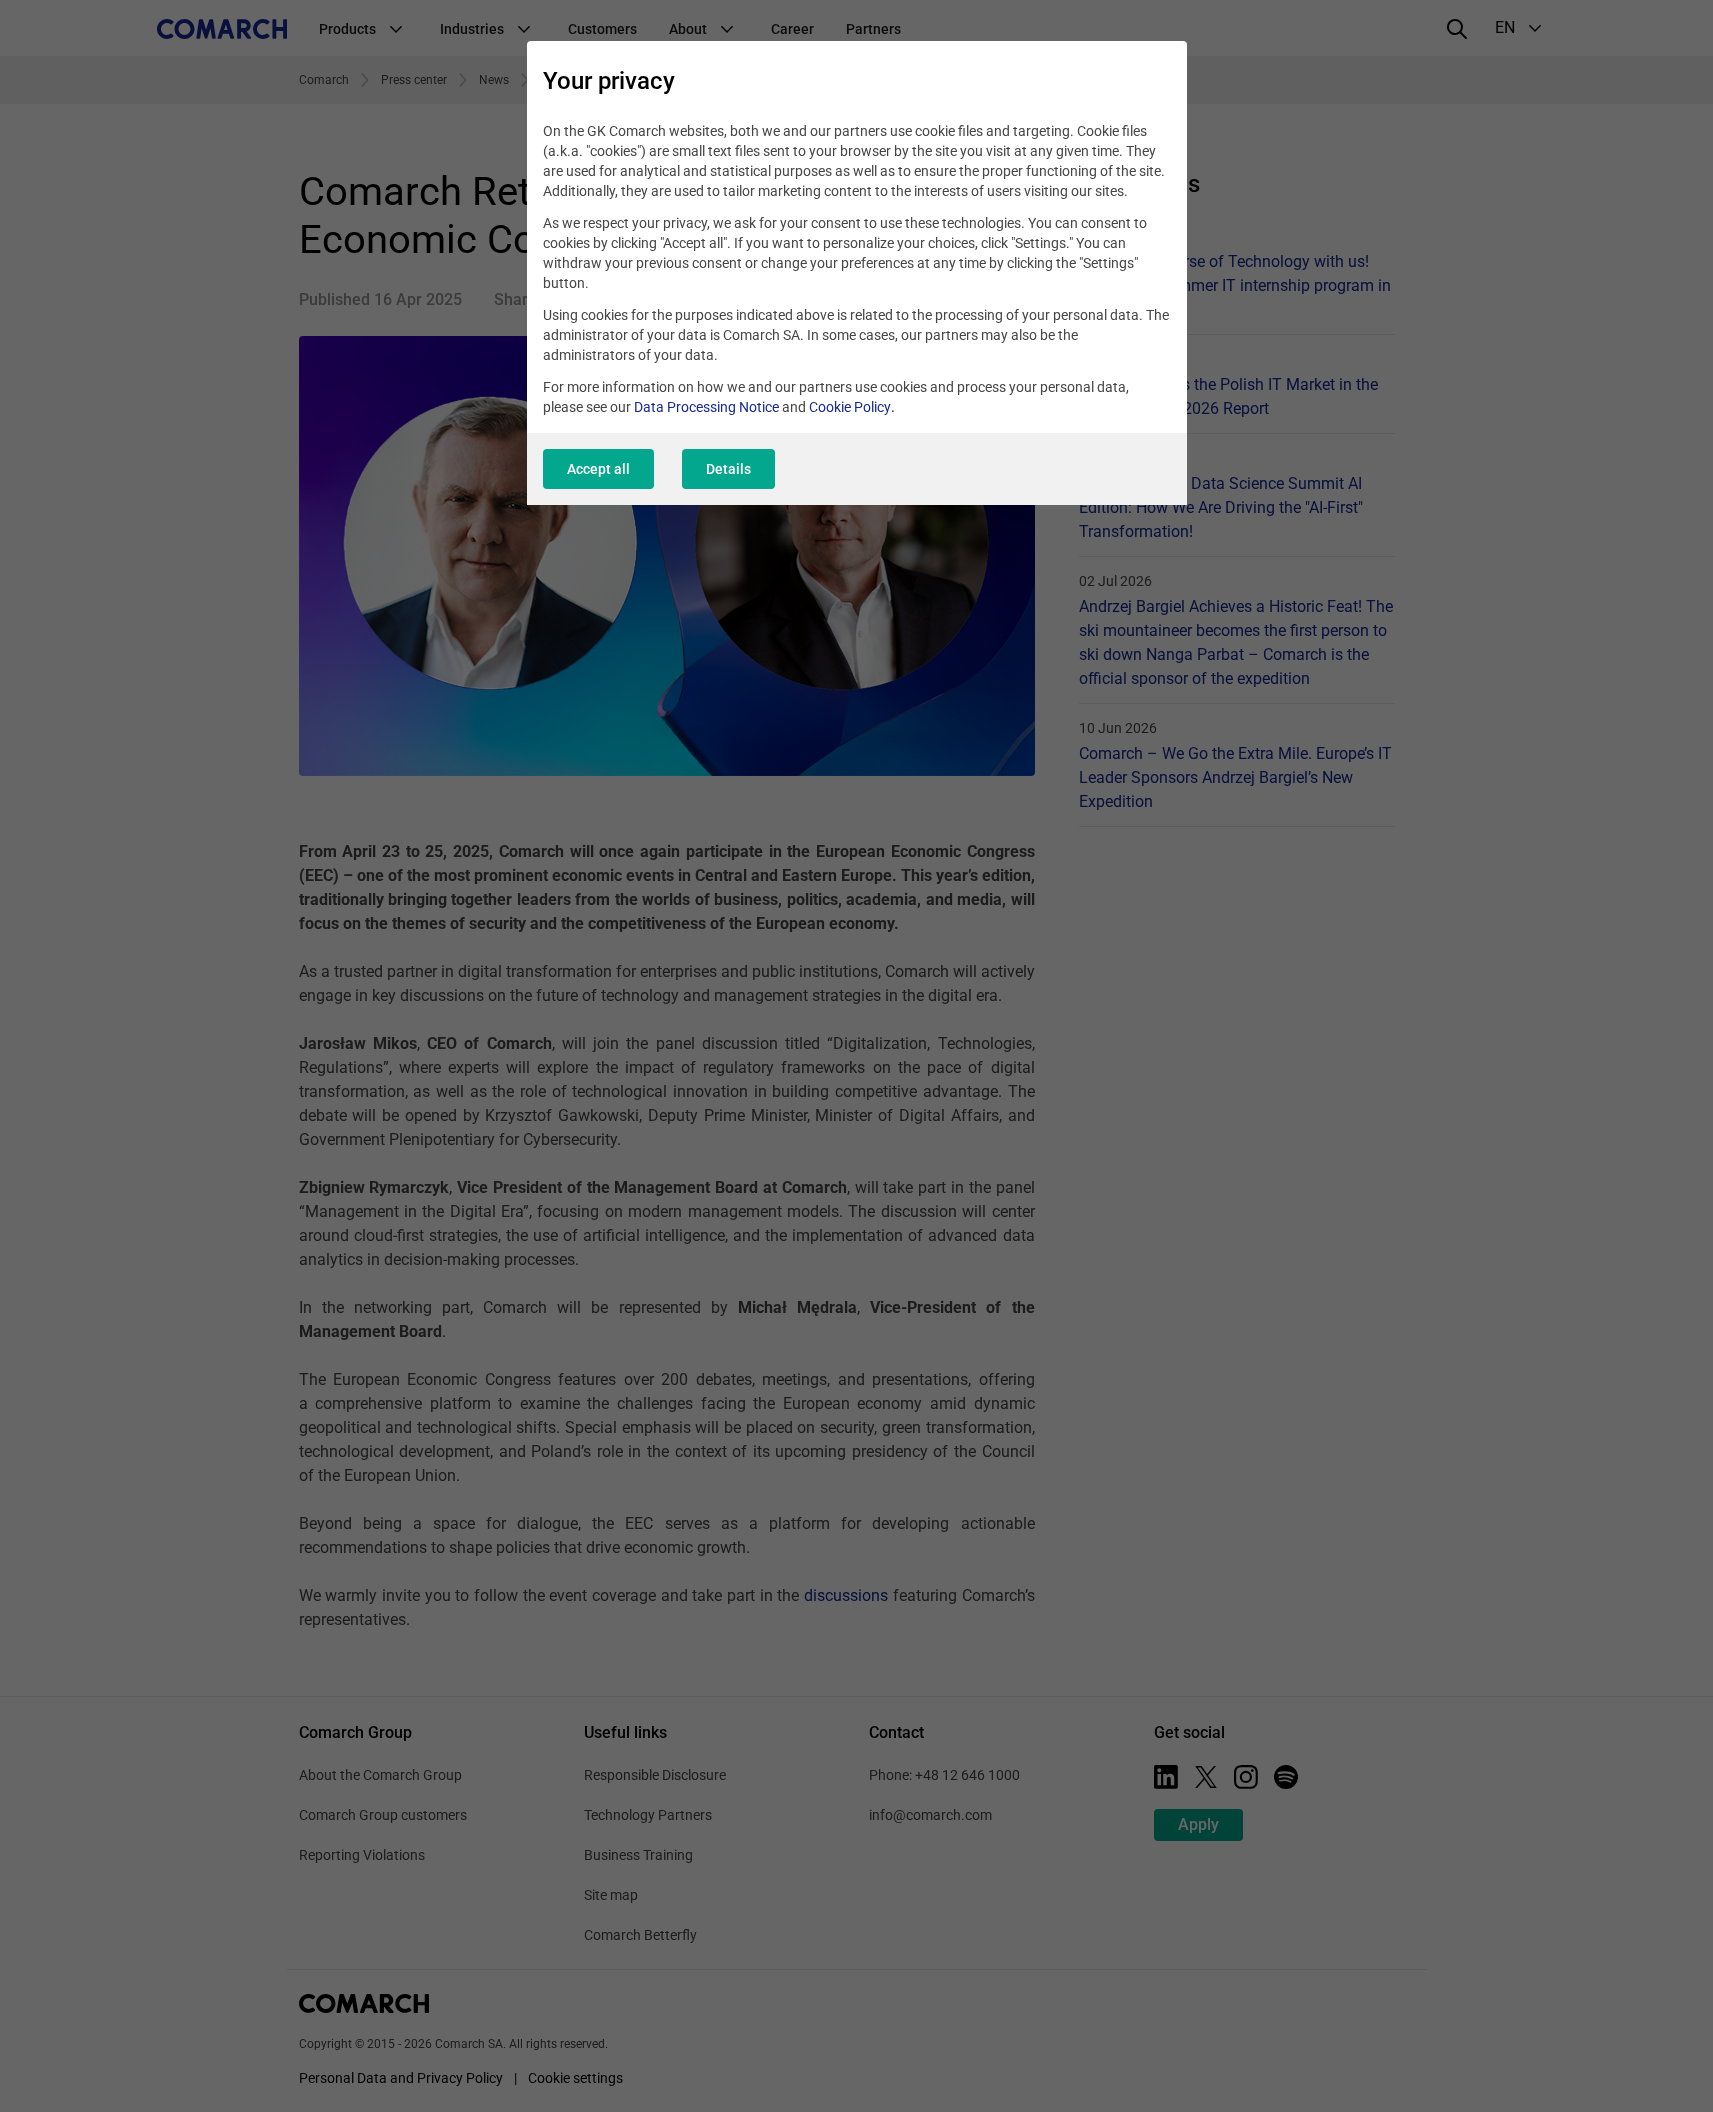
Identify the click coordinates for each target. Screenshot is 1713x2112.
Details (728, 469)
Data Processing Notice (706, 407)
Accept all (598, 469)
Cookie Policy (850, 407)
